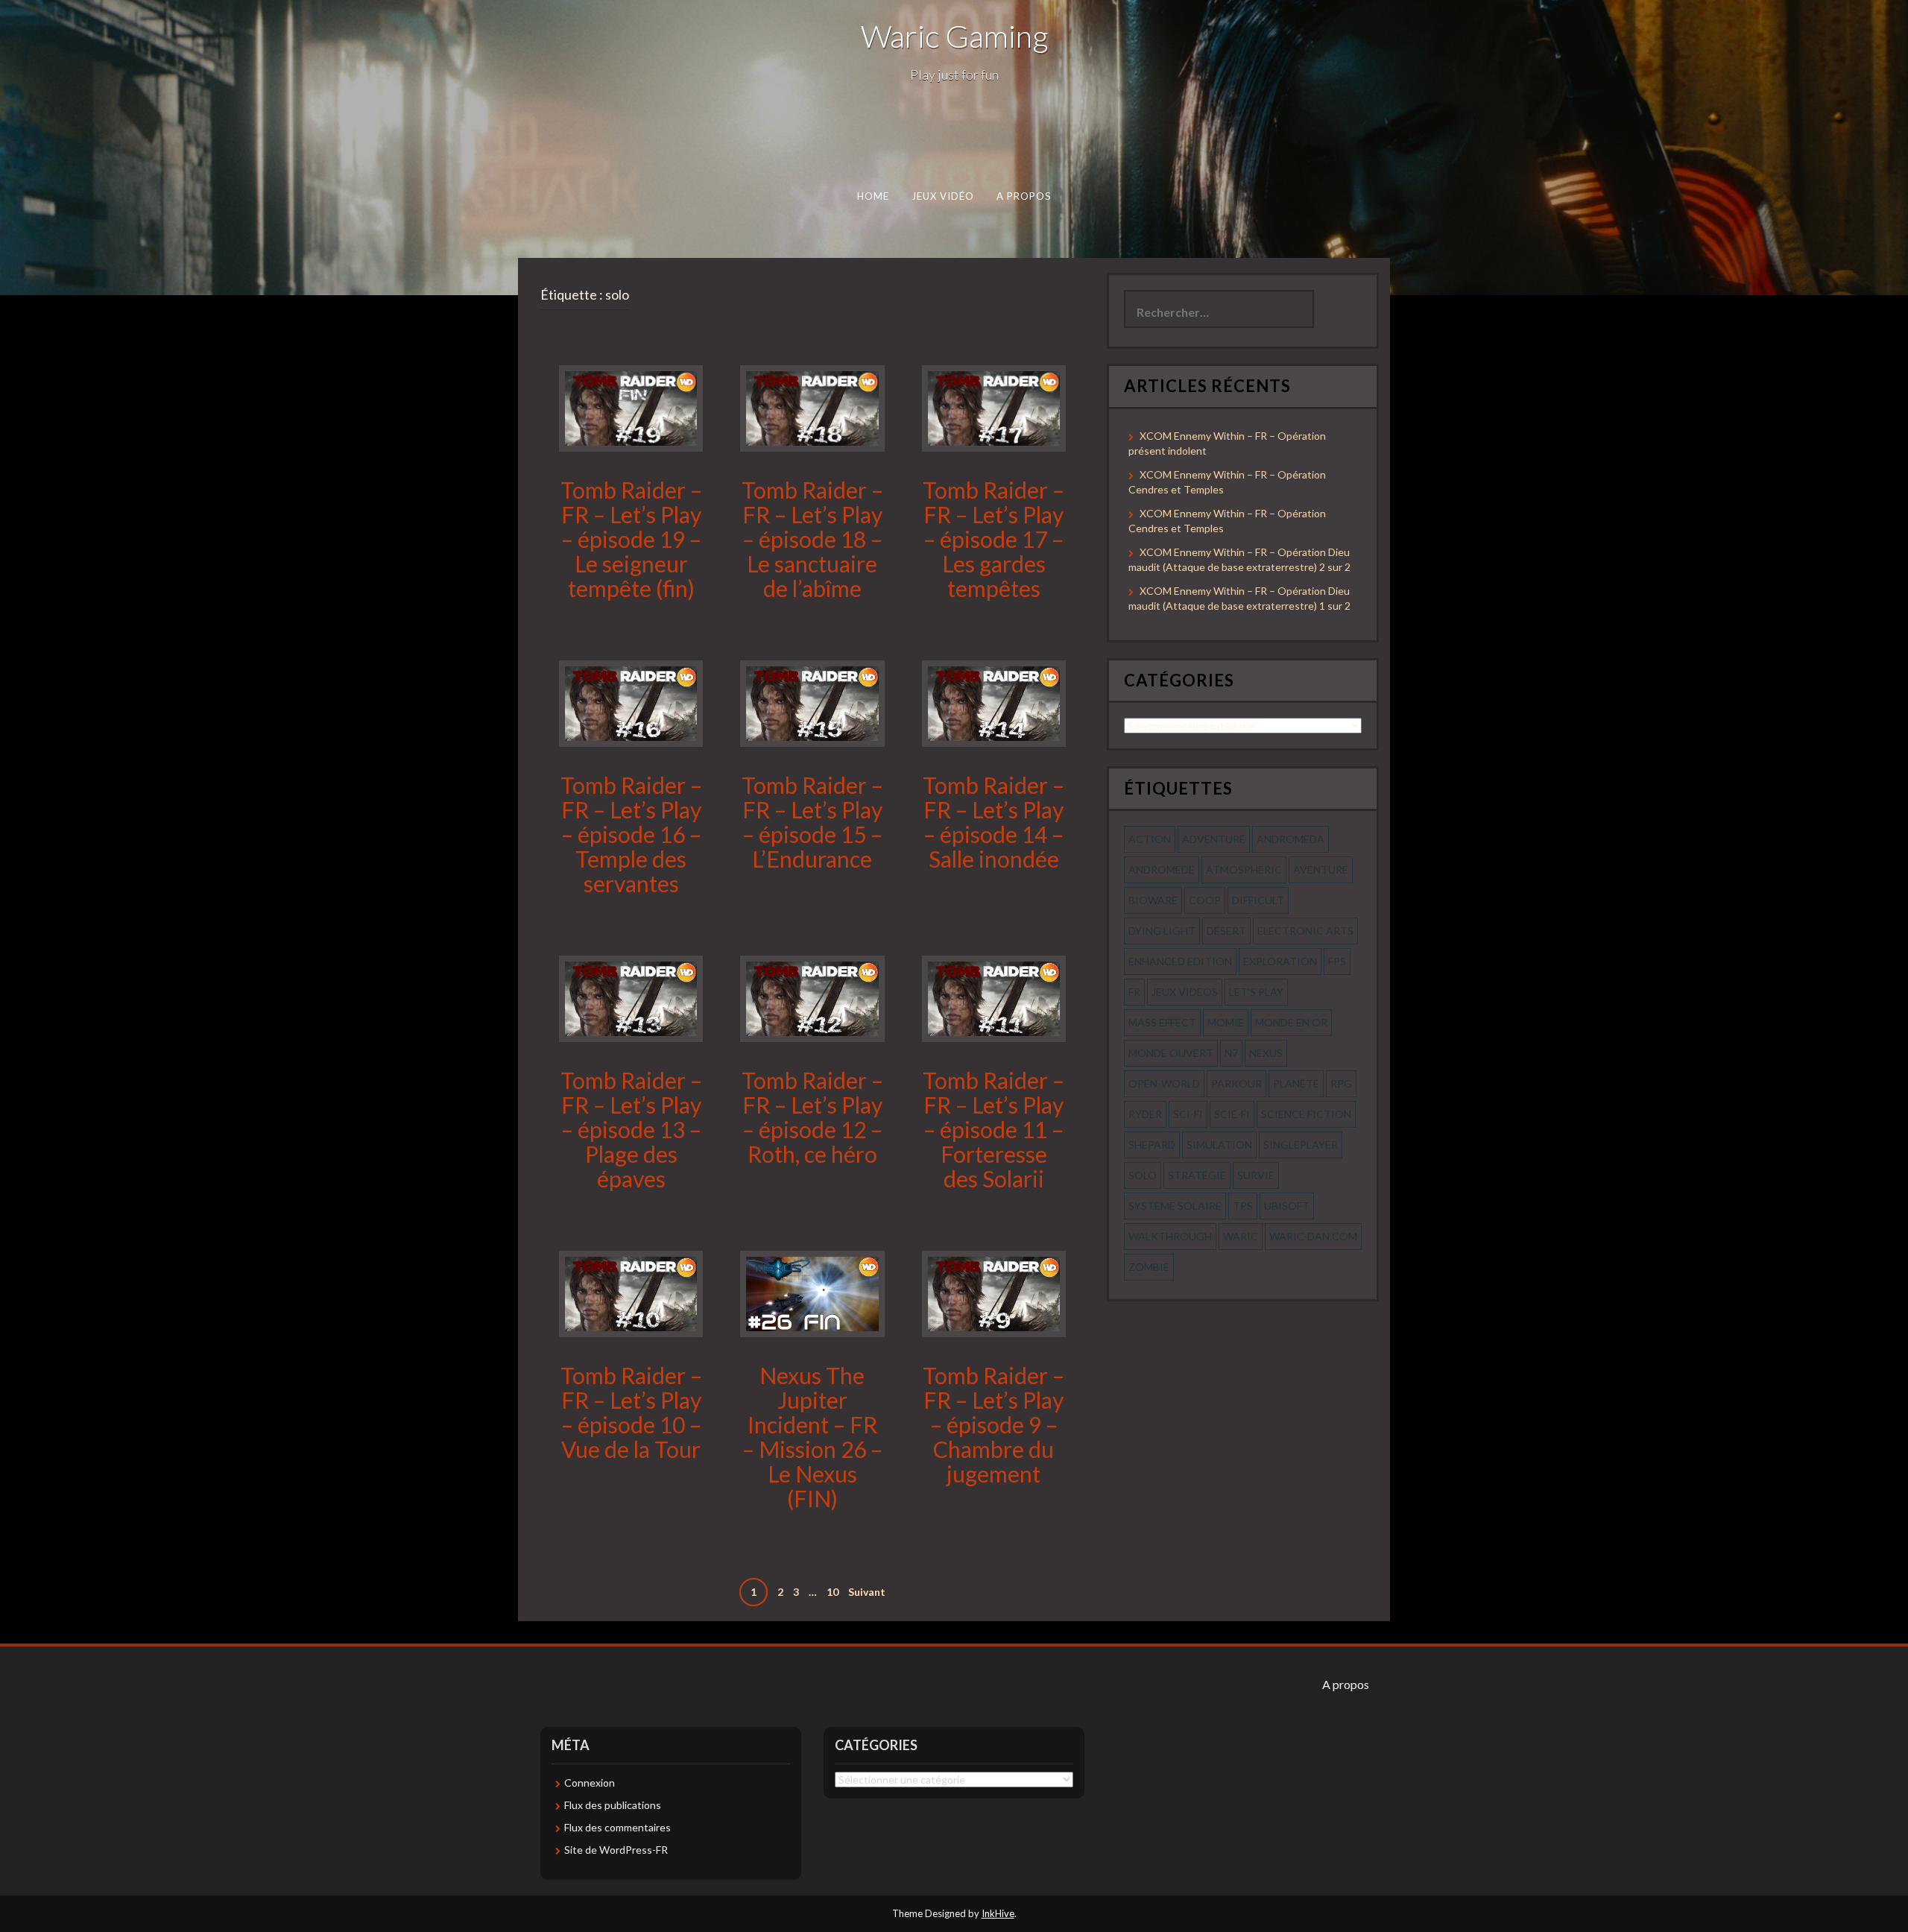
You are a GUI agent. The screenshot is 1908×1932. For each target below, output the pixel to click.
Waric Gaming (954, 36)
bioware (1153, 900)
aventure (1321, 869)
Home (873, 196)
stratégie (1197, 1175)
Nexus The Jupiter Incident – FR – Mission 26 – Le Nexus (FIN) (812, 1437)
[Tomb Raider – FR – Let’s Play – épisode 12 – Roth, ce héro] (812, 997)
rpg (1341, 1083)
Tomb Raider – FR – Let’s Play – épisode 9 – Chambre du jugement (994, 1424)
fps (1337, 961)
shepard (1152, 1145)
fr (1134, 992)
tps (1243, 1206)
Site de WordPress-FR (616, 1850)
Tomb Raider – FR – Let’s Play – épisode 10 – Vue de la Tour (631, 1412)
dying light (1162, 931)
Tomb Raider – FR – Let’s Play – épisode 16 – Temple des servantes (631, 834)
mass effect (1162, 1022)
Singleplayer (1301, 1145)
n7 (1231, 1053)
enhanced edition (1180, 961)
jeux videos (1185, 992)
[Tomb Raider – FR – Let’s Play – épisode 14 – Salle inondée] (994, 703)
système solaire (1175, 1206)
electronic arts (1305, 931)
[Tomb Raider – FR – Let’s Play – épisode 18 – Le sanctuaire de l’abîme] (812, 407)
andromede (1162, 869)
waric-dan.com (1313, 1236)
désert (1226, 931)
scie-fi (1232, 1114)
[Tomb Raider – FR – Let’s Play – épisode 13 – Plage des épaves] (631, 997)
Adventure (1214, 839)
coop (1205, 900)
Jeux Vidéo (943, 196)
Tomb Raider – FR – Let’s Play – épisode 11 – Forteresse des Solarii (994, 1129)
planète (1296, 1083)
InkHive (998, 1913)
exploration (1280, 961)
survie (1256, 1175)
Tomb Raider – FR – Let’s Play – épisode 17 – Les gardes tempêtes (994, 539)
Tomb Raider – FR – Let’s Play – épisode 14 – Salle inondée (994, 822)
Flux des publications (613, 1805)
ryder (1145, 1114)
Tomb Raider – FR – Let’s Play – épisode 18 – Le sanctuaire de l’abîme (812, 539)
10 (833, 1592)
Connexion (590, 1783)
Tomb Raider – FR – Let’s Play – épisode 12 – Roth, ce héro (812, 1117)
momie (1226, 1022)
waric (1241, 1236)
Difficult (1258, 900)
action (1150, 839)
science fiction (1306, 1114)
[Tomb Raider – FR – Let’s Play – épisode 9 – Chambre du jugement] (994, 1292)
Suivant (867, 1592)
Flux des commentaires (617, 1827)
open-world (1164, 1083)
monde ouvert (1171, 1053)
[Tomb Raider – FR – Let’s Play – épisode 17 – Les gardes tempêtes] (994, 407)
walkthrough (1170, 1236)
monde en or (1291, 1022)
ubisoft (1287, 1206)
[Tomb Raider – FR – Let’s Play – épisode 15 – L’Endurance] (812, 703)
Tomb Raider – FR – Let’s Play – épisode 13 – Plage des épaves (631, 1129)
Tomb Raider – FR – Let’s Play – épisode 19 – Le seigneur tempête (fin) (631, 539)
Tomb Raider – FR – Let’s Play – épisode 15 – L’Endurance (812, 822)
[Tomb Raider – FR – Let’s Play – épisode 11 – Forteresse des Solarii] (994, 997)
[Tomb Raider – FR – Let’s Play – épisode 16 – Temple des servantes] (631, 703)
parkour (1236, 1083)
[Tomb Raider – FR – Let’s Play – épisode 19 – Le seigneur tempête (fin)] (631, 407)
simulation (1219, 1145)
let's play (1256, 992)
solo (1143, 1175)
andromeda (1291, 839)
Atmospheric (1244, 869)
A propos (1024, 196)
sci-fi (1188, 1114)
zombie (1149, 1267)
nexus (1266, 1053)
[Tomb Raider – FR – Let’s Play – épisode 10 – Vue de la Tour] (631, 1292)
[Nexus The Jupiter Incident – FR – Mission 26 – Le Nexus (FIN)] (812, 1292)
